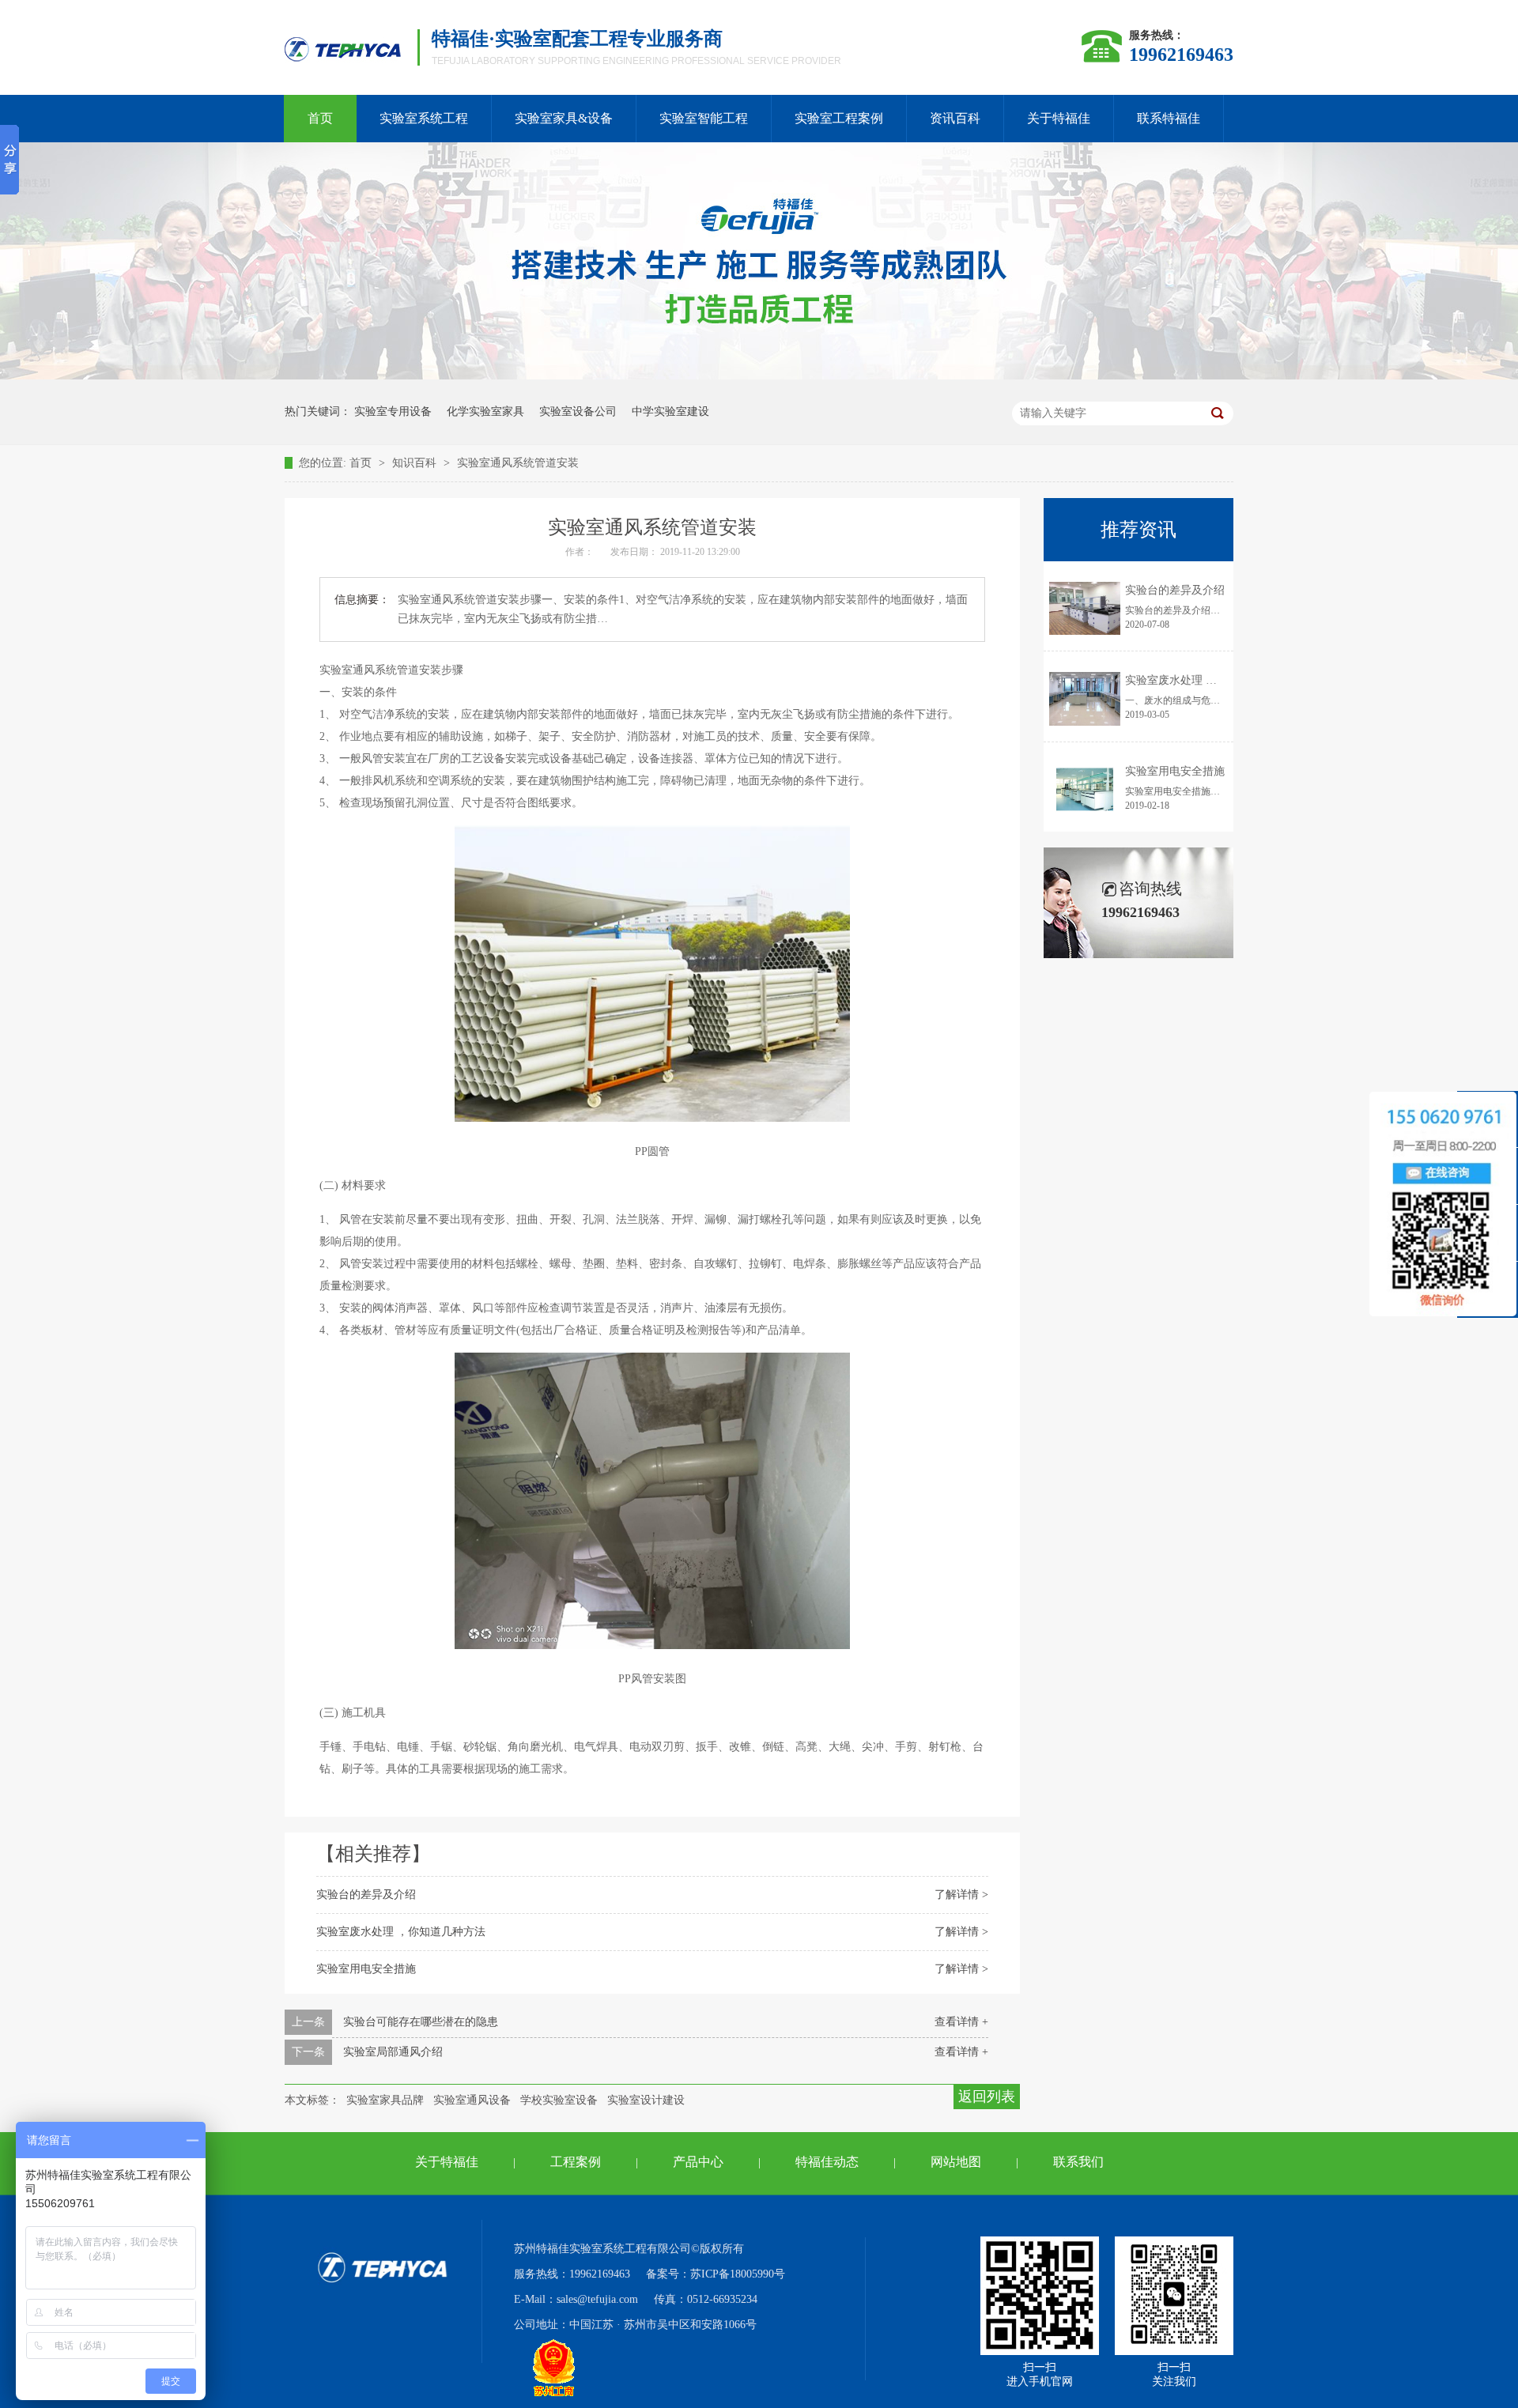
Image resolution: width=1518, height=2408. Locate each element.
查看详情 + (961, 2022)
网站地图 (956, 2162)
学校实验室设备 (559, 2100)
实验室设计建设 (646, 2100)
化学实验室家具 (485, 411)
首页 (320, 118)
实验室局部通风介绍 (393, 2052)
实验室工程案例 (839, 118)
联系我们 (1078, 2162)
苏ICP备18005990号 (738, 2274)
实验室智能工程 (704, 118)
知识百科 (416, 463)
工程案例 (576, 2162)
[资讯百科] (759, 376)
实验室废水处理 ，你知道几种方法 (401, 1932)
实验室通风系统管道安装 (518, 463)
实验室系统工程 (424, 118)
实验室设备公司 (578, 411)
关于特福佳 (1059, 118)
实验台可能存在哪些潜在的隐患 (421, 2022)
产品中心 (698, 2162)
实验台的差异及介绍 (366, 1895)
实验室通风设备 (472, 2100)
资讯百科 (955, 118)
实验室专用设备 (393, 411)
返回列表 (987, 2097)
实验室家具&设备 (564, 118)
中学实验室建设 (670, 411)
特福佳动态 (827, 2162)
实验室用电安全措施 (366, 1969)
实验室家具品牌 (385, 2100)
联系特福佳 (1169, 118)
